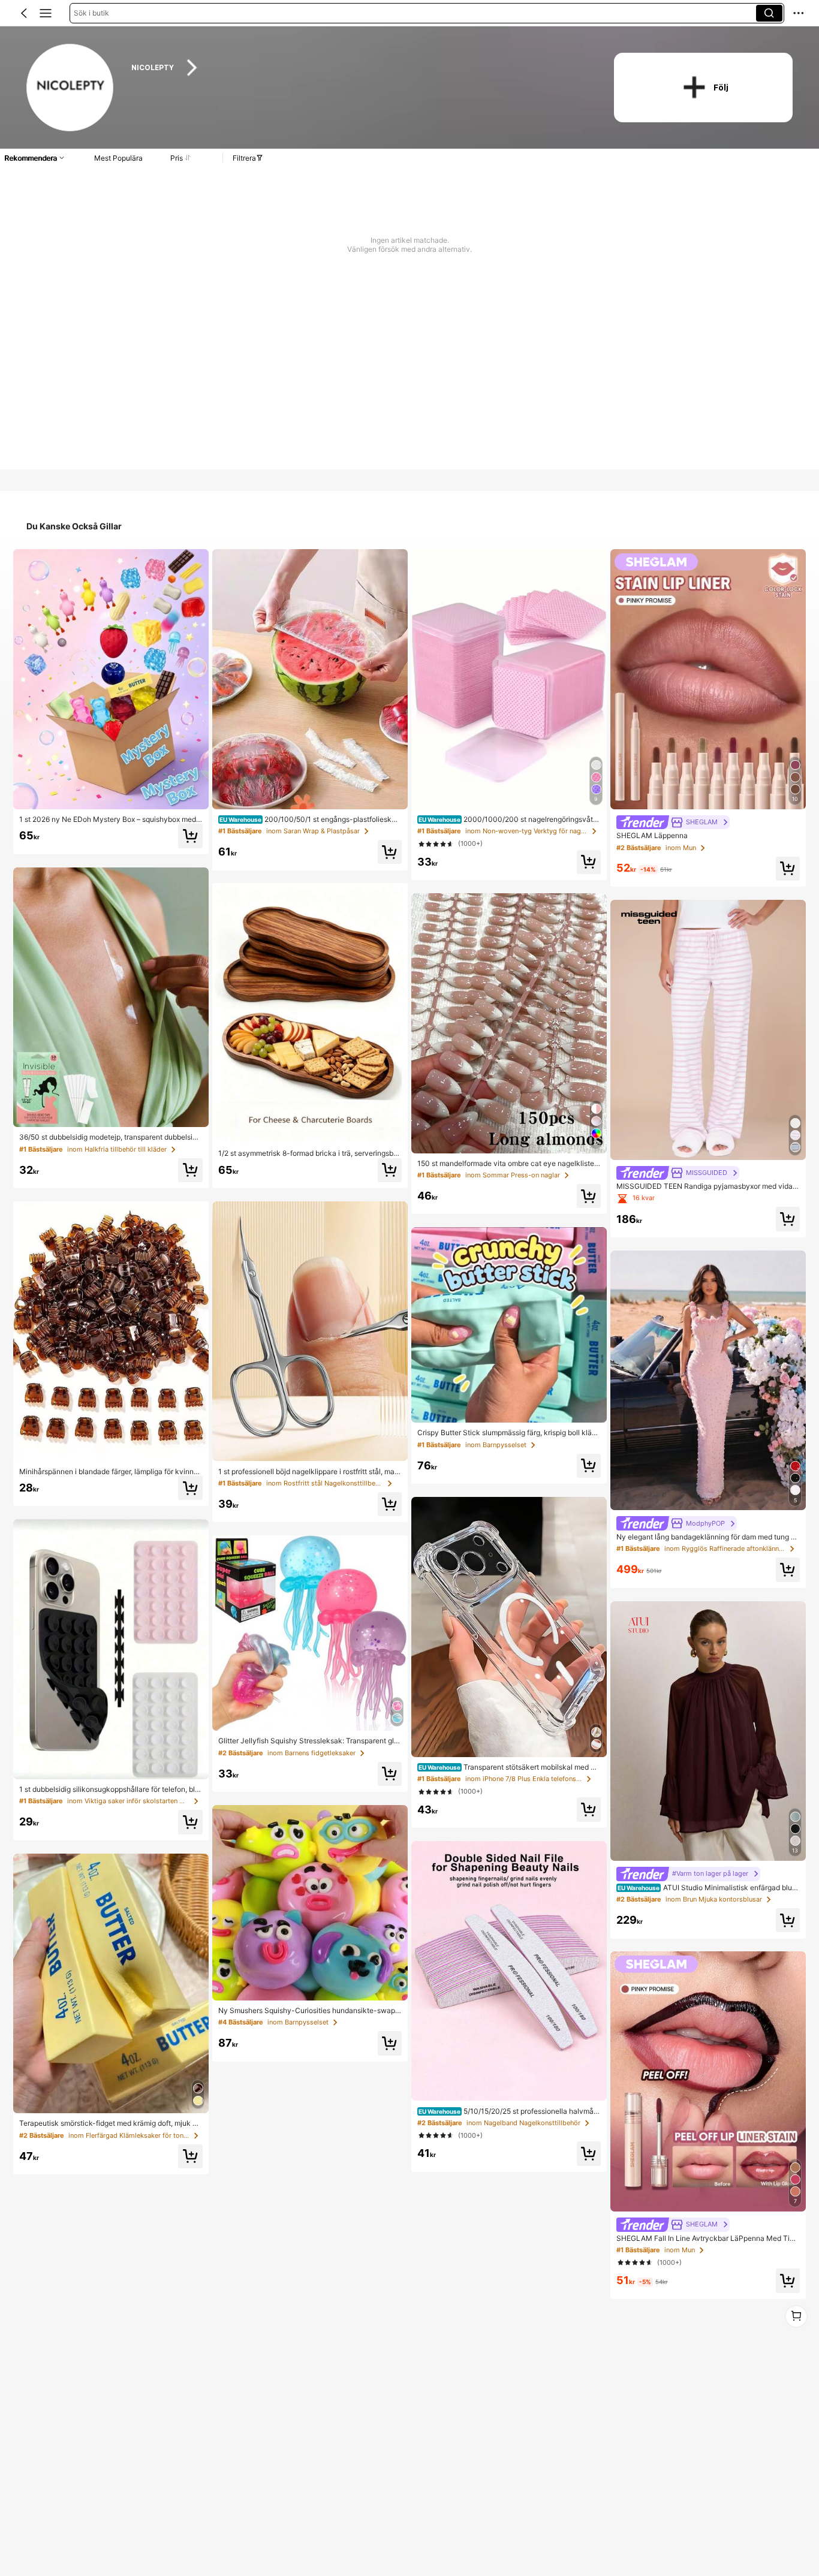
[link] (71, 88)
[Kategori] (46, 13)
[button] (24, 13)
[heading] (359, 68)
